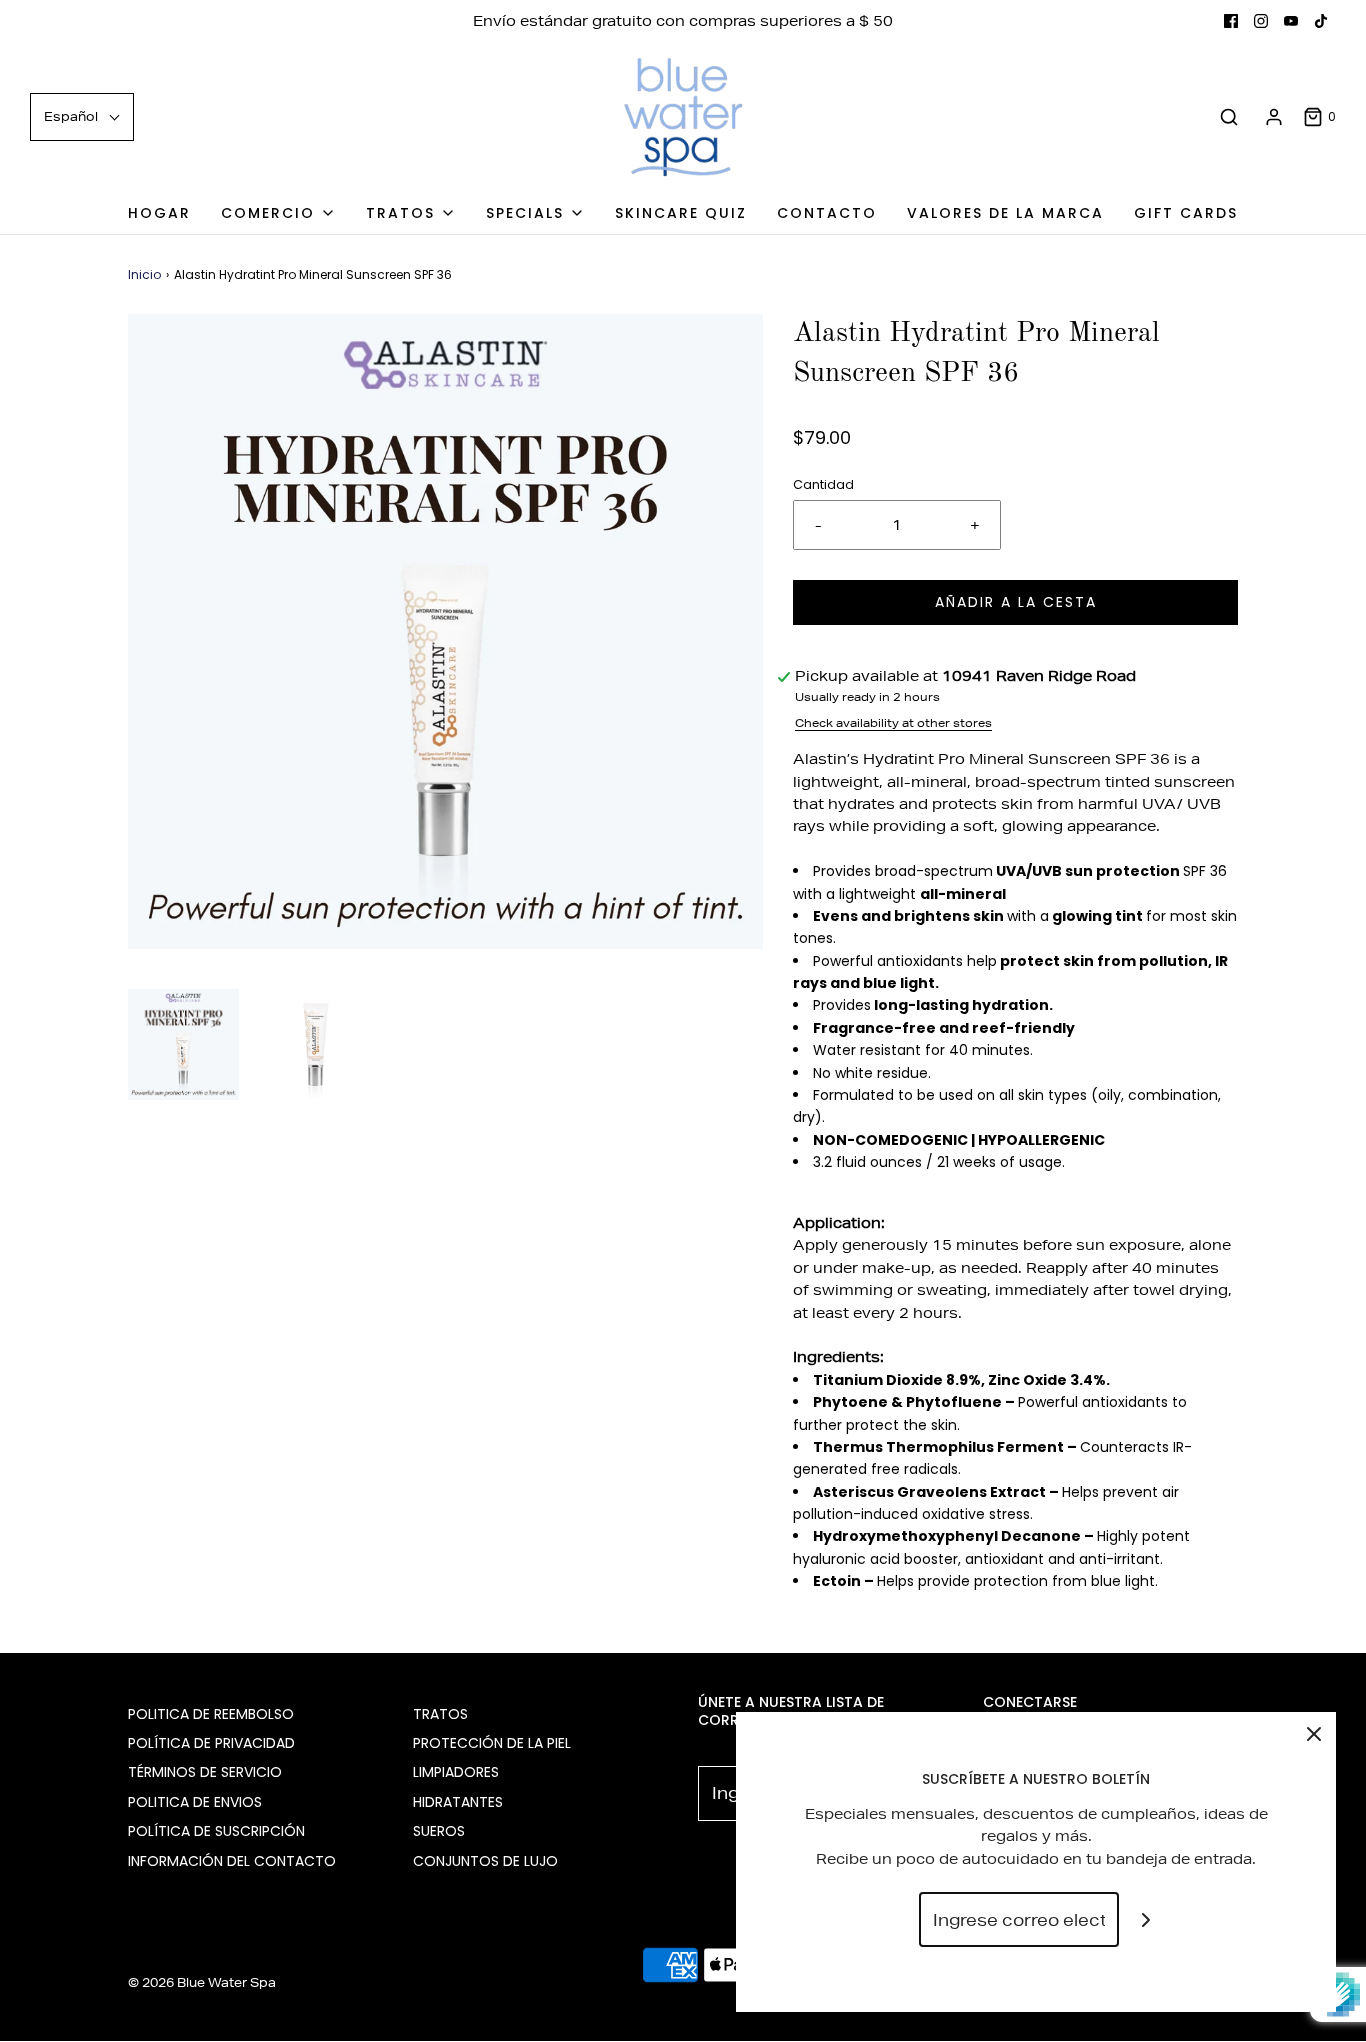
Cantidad (823, 484)
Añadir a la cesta (1016, 602)
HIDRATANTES (458, 1802)
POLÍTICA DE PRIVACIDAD (211, 1743)
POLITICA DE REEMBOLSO (211, 1714)
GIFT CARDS (1186, 213)
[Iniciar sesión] (1274, 117)
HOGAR (159, 213)
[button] (183, 1044)
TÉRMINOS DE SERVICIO (205, 1772)
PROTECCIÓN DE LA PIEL (492, 1743)
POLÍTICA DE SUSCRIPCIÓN (216, 1831)
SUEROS (439, 1831)
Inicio (144, 274)
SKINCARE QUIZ (681, 213)
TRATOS (440, 1714)
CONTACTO (827, 213)
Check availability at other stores (893, 722)
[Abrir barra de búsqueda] (1229, 117)
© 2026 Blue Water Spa (202, 1982)
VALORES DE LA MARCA (1005, 213)
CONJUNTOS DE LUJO (485, 1861)
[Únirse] (1146, 1919)
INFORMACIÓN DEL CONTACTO (232, 1861)
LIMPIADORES (456, 1772)
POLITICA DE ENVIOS (195, 1802)
